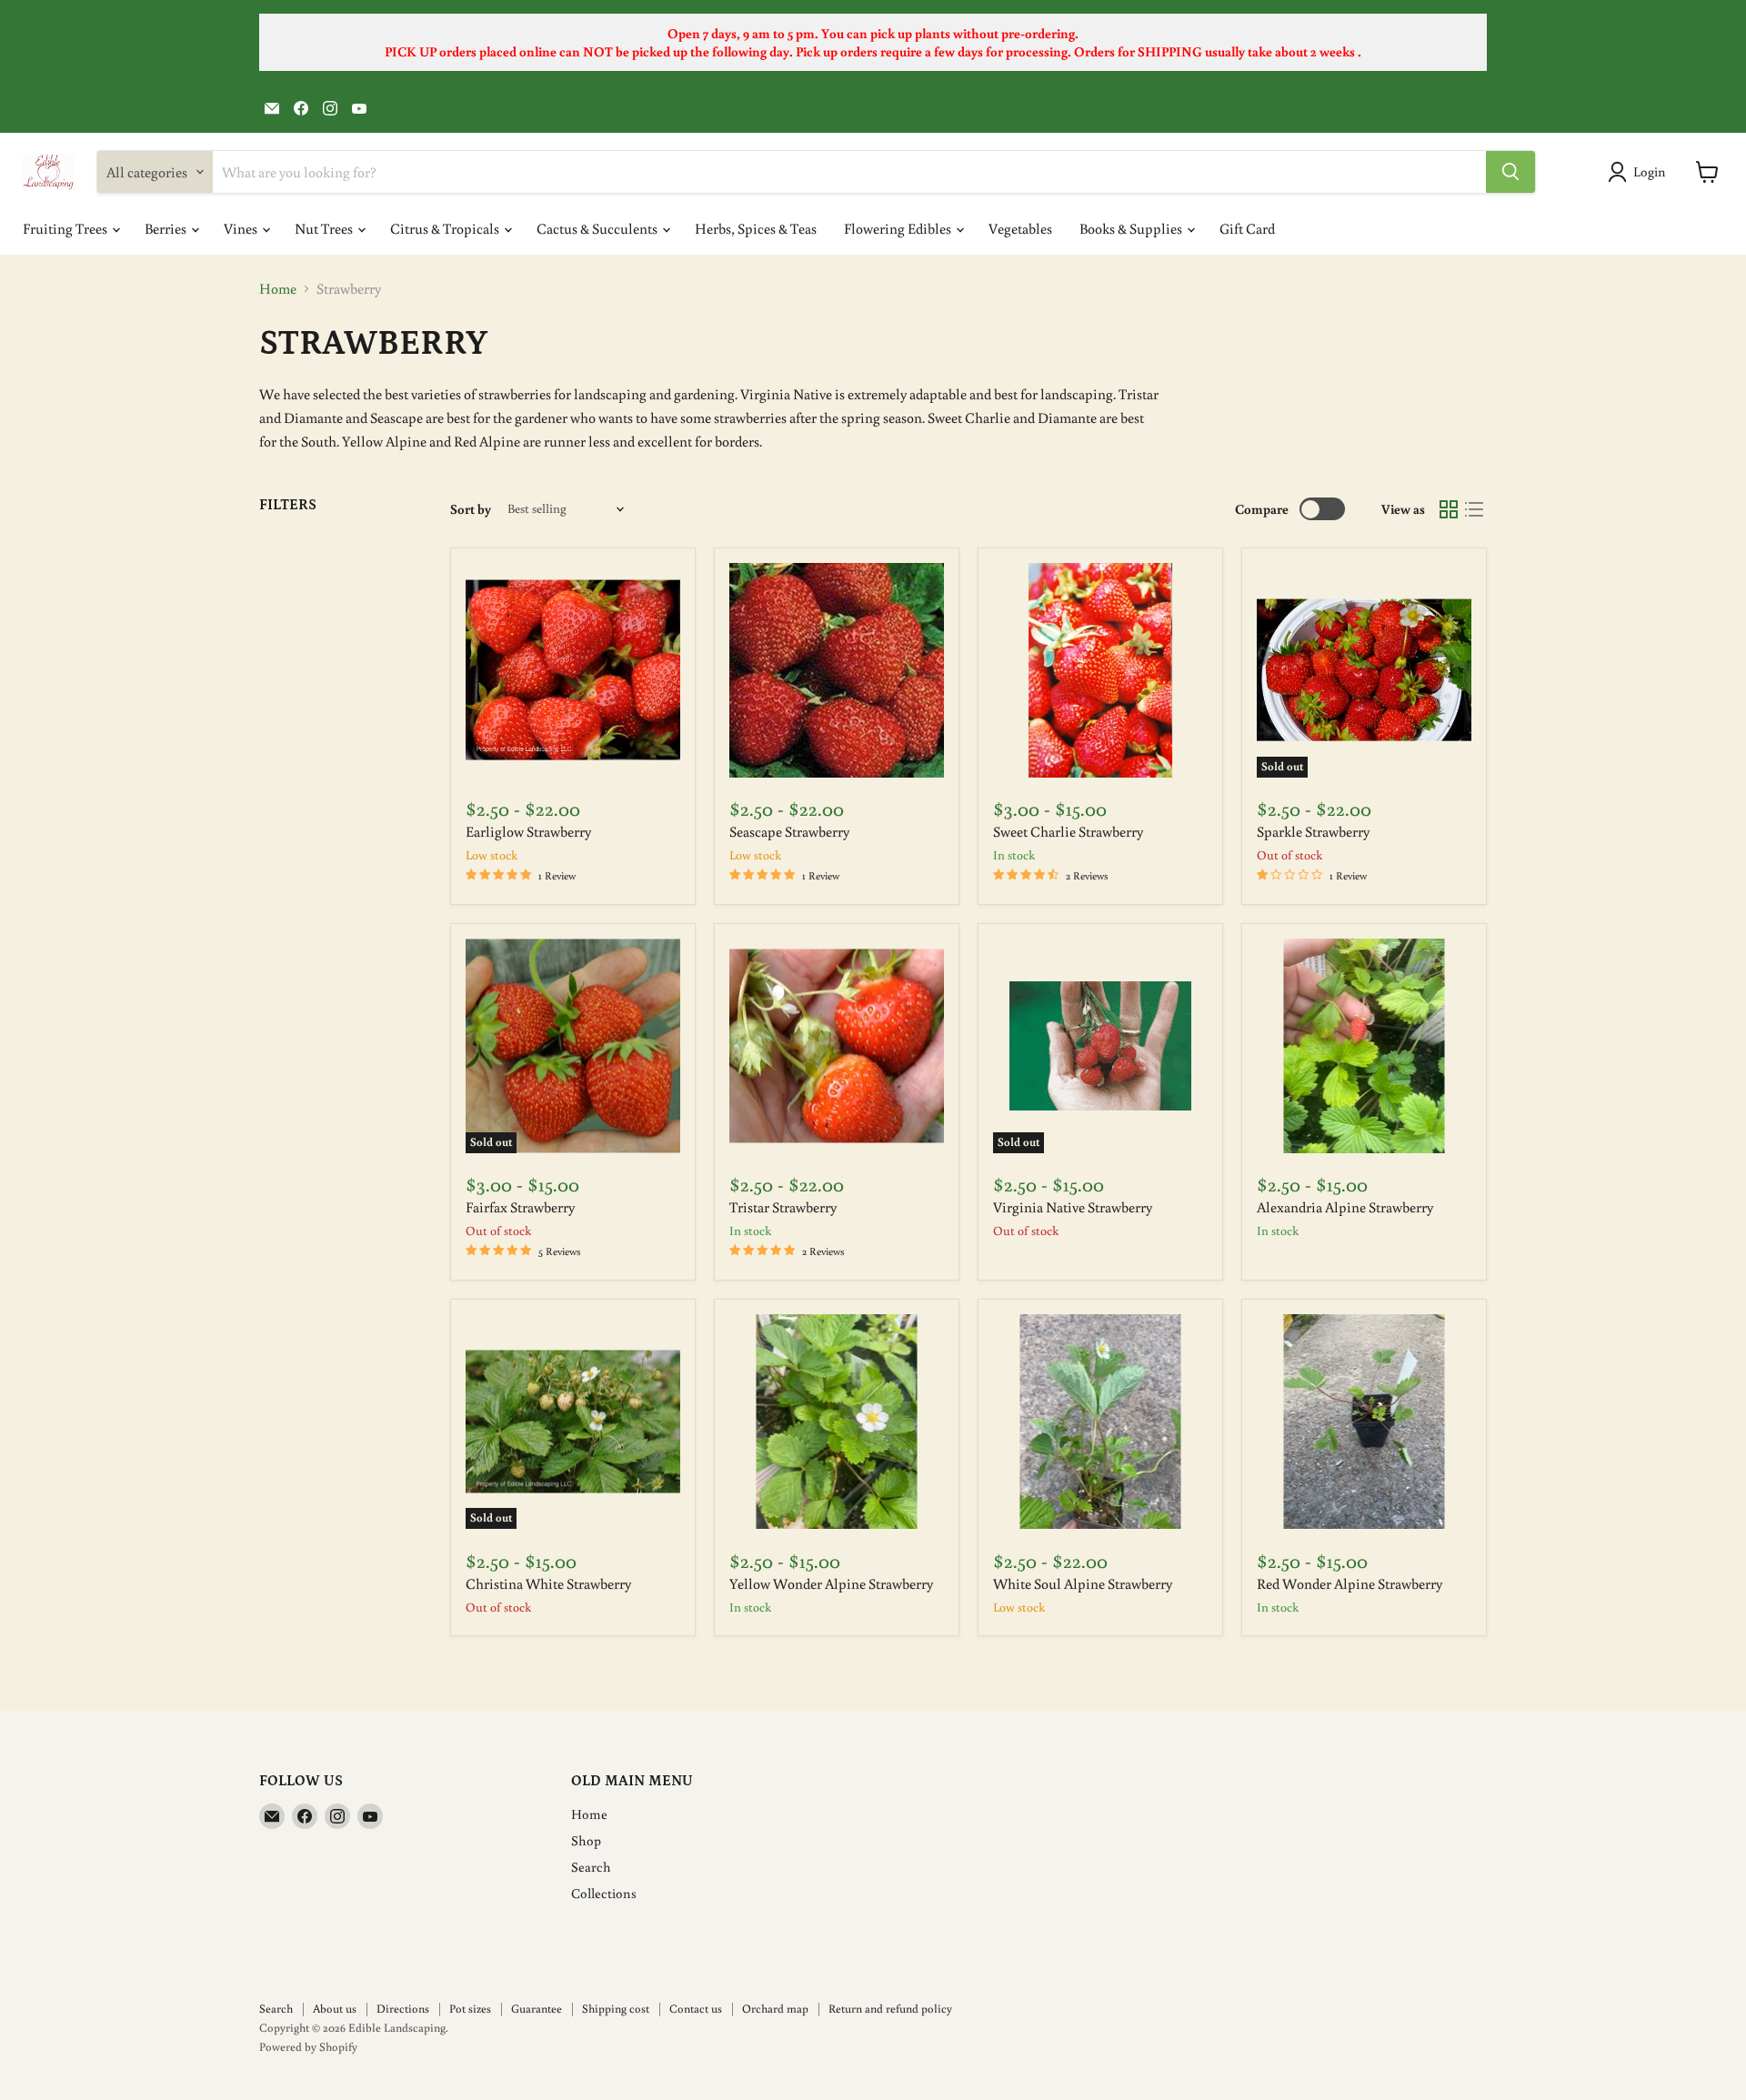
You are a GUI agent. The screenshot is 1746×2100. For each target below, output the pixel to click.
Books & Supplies (1132, 228)
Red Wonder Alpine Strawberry (1350, 1583)
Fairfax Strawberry (520, 1207)
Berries (167, 228)
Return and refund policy (890, 2009)
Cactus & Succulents (598, 228)
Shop (586, 1840)
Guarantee (537, 2009)
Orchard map (775, 2009)
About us (335, 2009)
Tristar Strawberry (783, 1207)
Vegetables (1020, 228)
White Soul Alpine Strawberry (1083, 1583)
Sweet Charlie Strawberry (1068, 831)
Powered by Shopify (308, 2047)
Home (278, 288)
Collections (604, 1893)
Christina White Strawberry (548, 1583)
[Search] (1510, 172)
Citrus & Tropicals (446, 228)
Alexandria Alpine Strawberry (1345, 1207)
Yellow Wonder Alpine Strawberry (831, 1583)
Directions (403, 2009)
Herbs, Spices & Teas (756, 228)
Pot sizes (470, 2009)
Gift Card (1247, 228)
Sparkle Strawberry (1313, 831)
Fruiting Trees (66, 228)
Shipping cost (616, 2009)
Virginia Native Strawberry (1073, 1207)
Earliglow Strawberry (528, 831)
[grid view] (1449, 509)
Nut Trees (325, 228)
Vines (242, 228)
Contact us (696, 2009)
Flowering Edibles (899, 228)
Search (591, 1867)
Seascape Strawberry (789, 831)
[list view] (1474, 509)
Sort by (471, 509)
